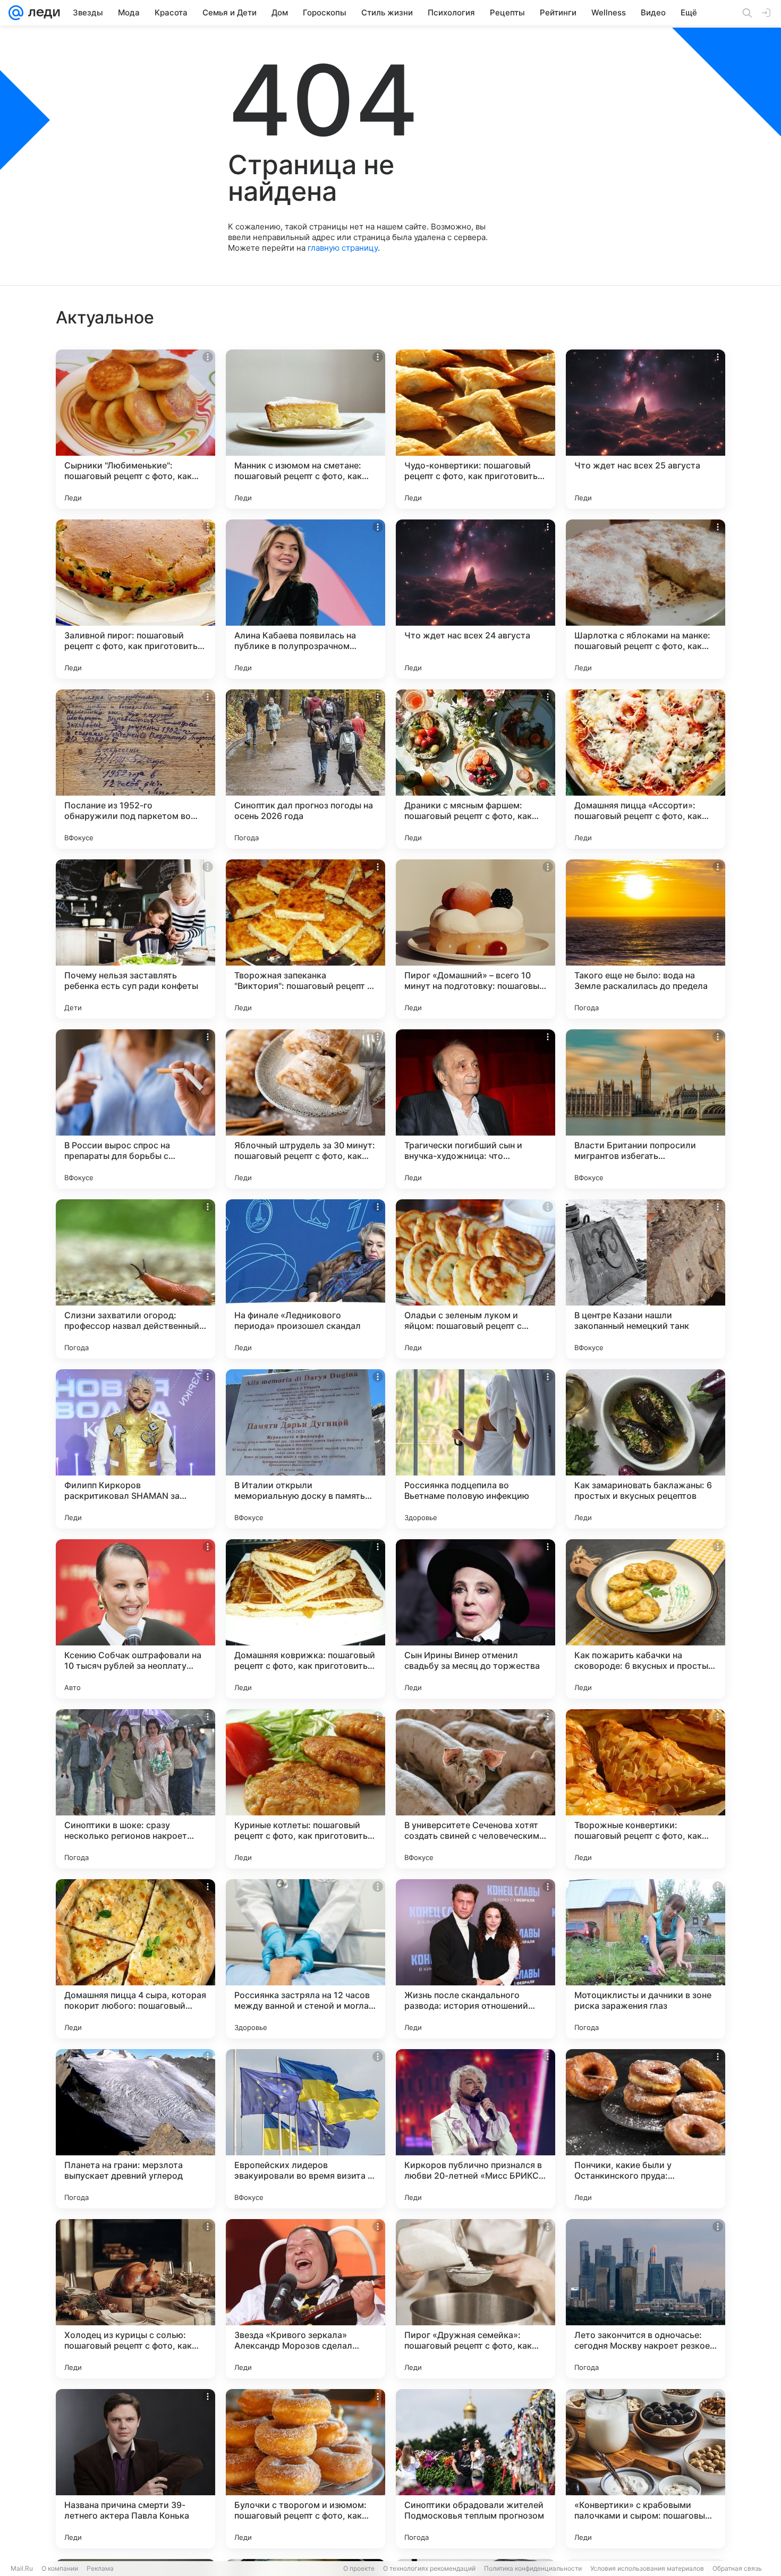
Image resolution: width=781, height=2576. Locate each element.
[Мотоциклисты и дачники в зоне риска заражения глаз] (646, 1959)
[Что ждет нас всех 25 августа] (646, 429)
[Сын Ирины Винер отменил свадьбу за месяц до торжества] (476, 1619)
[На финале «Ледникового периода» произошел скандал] (305, 1279)
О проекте (359, 2568)
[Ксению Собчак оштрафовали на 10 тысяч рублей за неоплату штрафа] (135, 1619)
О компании (60, 2568)
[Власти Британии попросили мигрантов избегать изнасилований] (646, 1109)
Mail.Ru (22, 2568)
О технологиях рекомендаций (429, 2568)
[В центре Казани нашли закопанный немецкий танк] (646, 1279)
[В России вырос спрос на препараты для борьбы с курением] (135, 1109)
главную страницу (343, 248)
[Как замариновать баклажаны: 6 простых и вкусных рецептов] (646, 1449)
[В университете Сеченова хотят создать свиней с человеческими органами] (476, 1789)
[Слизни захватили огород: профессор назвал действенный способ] (135, 1279)
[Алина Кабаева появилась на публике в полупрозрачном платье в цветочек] (305, 599)
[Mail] (16, 13)
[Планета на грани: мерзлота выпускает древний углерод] (135, 2129)
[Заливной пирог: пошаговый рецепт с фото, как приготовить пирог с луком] (135, 599)
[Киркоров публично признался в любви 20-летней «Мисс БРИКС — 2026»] (476, 2129)
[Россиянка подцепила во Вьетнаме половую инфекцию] (476, 1449)
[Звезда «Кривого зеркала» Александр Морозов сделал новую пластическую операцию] (305, 2299)
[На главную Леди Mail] (42, 13)
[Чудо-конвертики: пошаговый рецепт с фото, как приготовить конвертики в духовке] (476, 429)
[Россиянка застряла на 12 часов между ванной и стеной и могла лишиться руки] (305, 1959)
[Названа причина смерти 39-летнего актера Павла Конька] (135, 2469)
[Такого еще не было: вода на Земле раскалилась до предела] (646, 939)
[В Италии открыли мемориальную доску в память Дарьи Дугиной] (305, 1449)
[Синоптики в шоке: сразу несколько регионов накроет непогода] (135, 1789)
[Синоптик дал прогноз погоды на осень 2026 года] (305, 769)
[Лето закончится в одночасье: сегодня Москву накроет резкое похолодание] (646, 2299)
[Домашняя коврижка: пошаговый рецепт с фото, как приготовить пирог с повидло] (305, 1619)
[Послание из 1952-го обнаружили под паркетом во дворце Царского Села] (135, 769)
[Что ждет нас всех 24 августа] (476, 599)
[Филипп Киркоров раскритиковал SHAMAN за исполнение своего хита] (135, 1449)
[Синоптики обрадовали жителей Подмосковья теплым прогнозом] (476, 2469)
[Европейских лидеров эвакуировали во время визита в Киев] (305, 2129)
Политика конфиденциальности (533, 2568)
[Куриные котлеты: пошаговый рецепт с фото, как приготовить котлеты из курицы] (305, 1789)
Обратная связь (737, 2568)
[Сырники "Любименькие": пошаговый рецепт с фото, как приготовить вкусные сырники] (135, 429)
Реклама (100, 2568)
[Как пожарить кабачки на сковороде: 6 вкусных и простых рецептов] (646, 1619)
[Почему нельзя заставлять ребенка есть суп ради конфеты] (135, 939)
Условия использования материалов (647, 2568)
